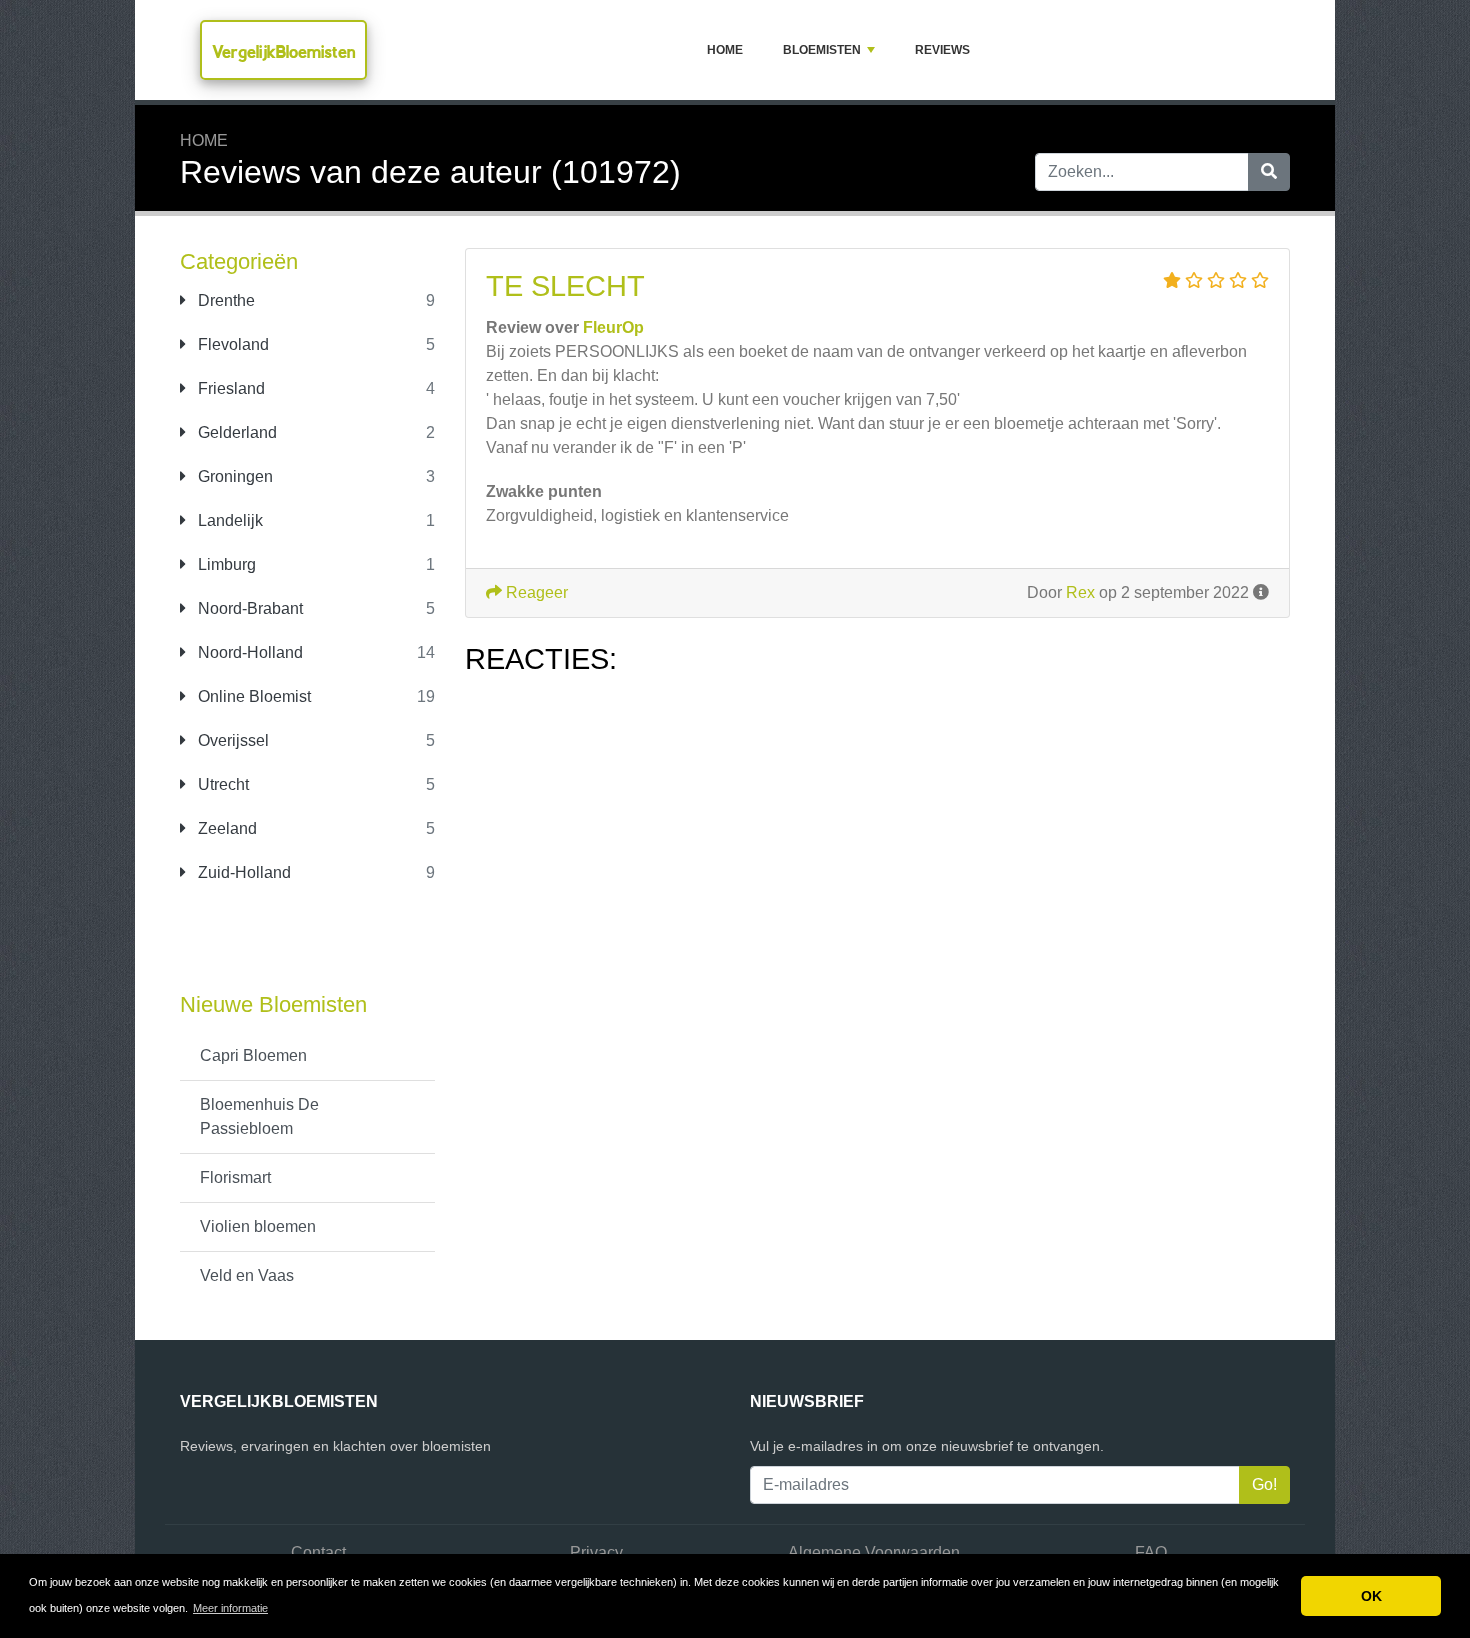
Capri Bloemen (253, 1055)
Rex (1080, 592)
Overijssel (231, 740)
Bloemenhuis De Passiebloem (259, 1116)
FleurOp (613, 327)
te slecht (565, 286)
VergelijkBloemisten (283, 51)
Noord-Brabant (248, 608)
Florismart (235, 1177)
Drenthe (224, 300)
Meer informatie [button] (230, 1608)
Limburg (225, 564)
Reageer (535, 592)
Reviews (942, 50)
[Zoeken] (1269, 172)
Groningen (233, 476)
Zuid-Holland (242, 872)
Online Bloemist (252, 696)
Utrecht (221, 784)
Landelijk (228, 520)
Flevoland (231, 344)
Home (725, 50)
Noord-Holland (248, 652)
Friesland (229, 388)
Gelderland (235, 432)
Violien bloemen (258, 1226)
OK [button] (1371, 1596)
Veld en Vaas (247, 1275)
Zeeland (225, 828)
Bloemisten (822, 50)
